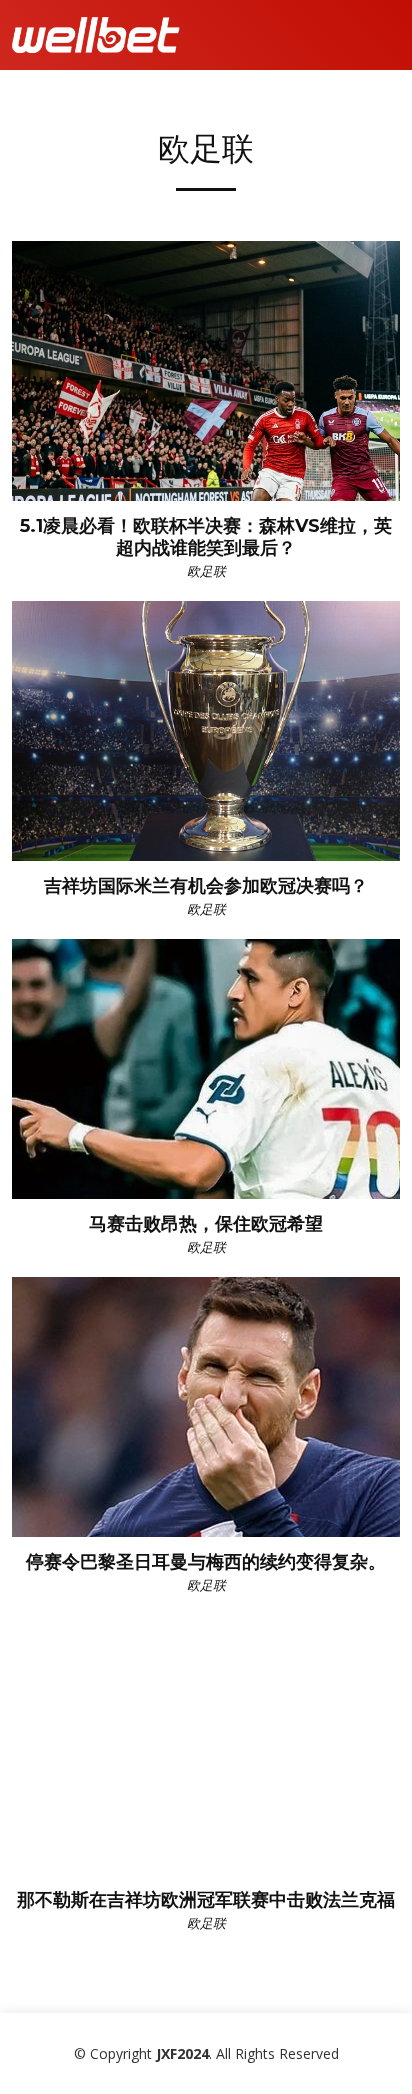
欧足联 (206, 571)
